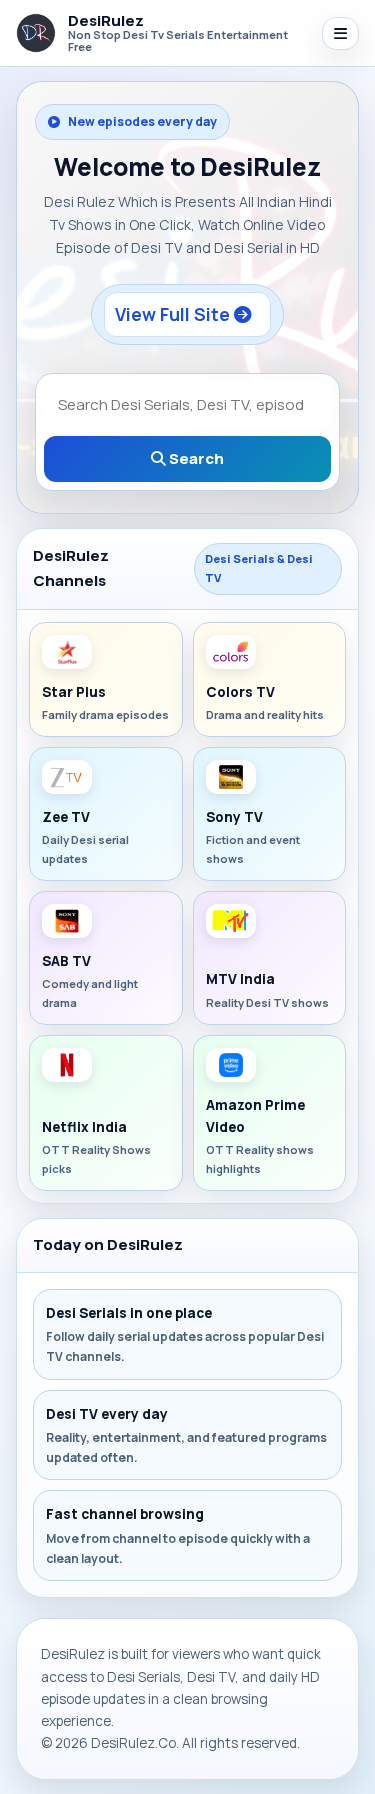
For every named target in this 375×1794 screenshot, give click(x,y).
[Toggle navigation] (340, 33)
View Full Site (174, 314)
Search (195, 458)
